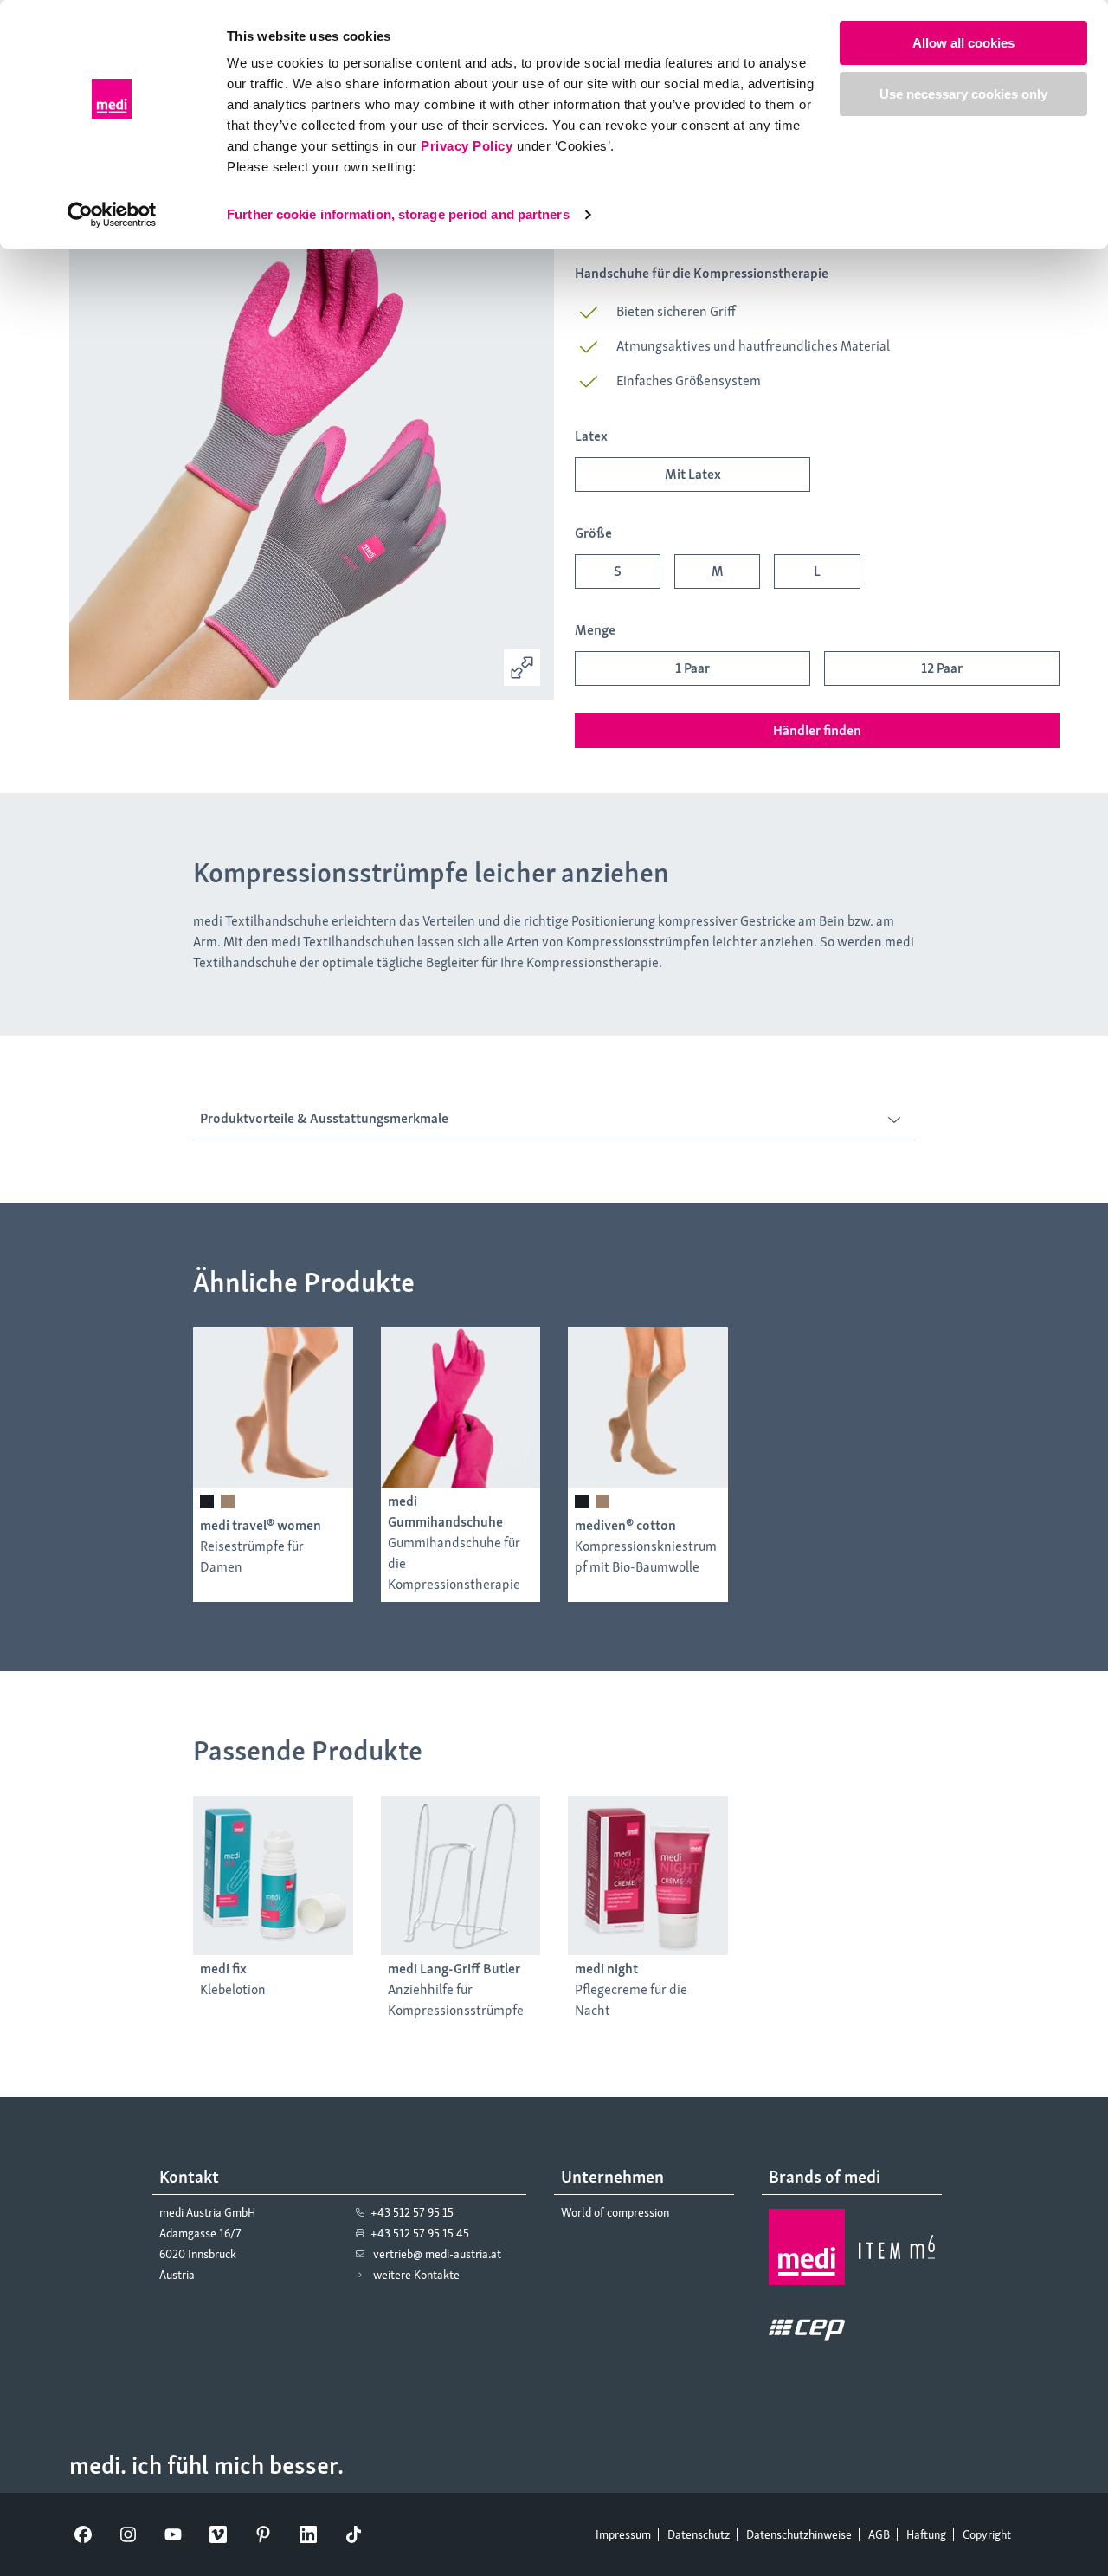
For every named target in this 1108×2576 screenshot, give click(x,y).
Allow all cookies (963, 43)
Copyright (987, 2534)
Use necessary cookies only (963, 94)
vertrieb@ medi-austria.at (437, 2254)
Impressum (623, 2534)
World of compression (615, 2212)
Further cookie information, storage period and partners (398, 214)
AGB (879, 2534)
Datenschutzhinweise (799, 2534)
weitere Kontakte (416, 2275)
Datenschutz (699, 2534)
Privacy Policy (467, 146)
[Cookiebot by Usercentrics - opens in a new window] (112, 215)
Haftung (926, 2534)
